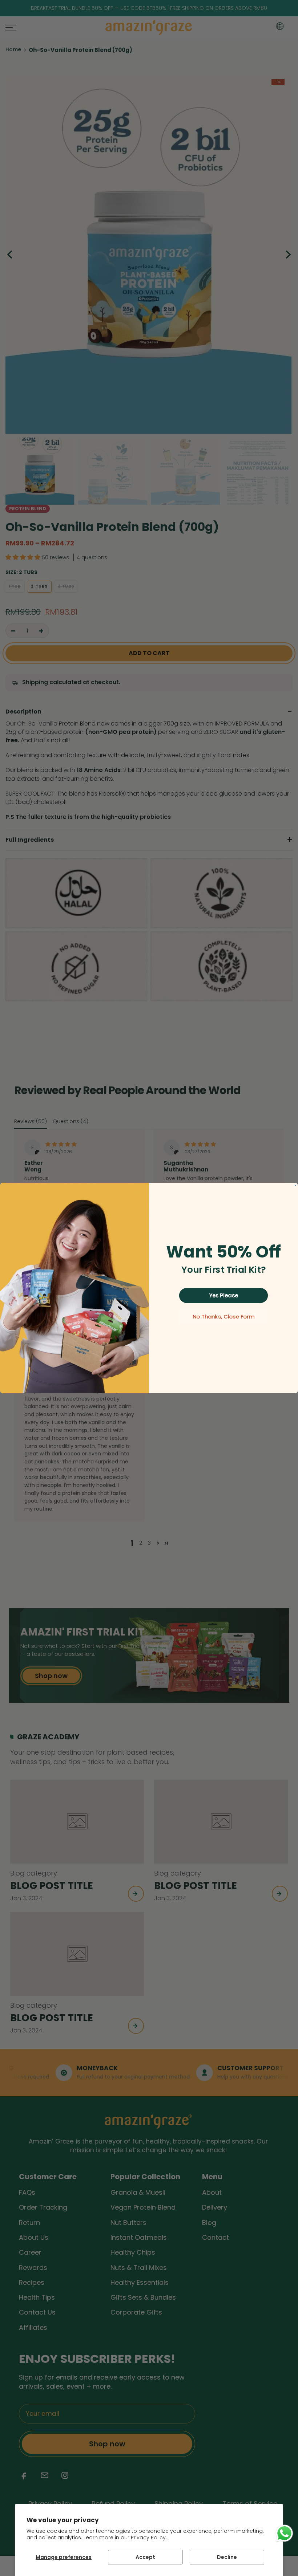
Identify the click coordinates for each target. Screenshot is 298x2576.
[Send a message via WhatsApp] (284, 2533)
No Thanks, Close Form (223, 1317)
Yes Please (223, 1295)
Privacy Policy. (149, 2538)
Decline (227, 2557)
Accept (145, 2557)
